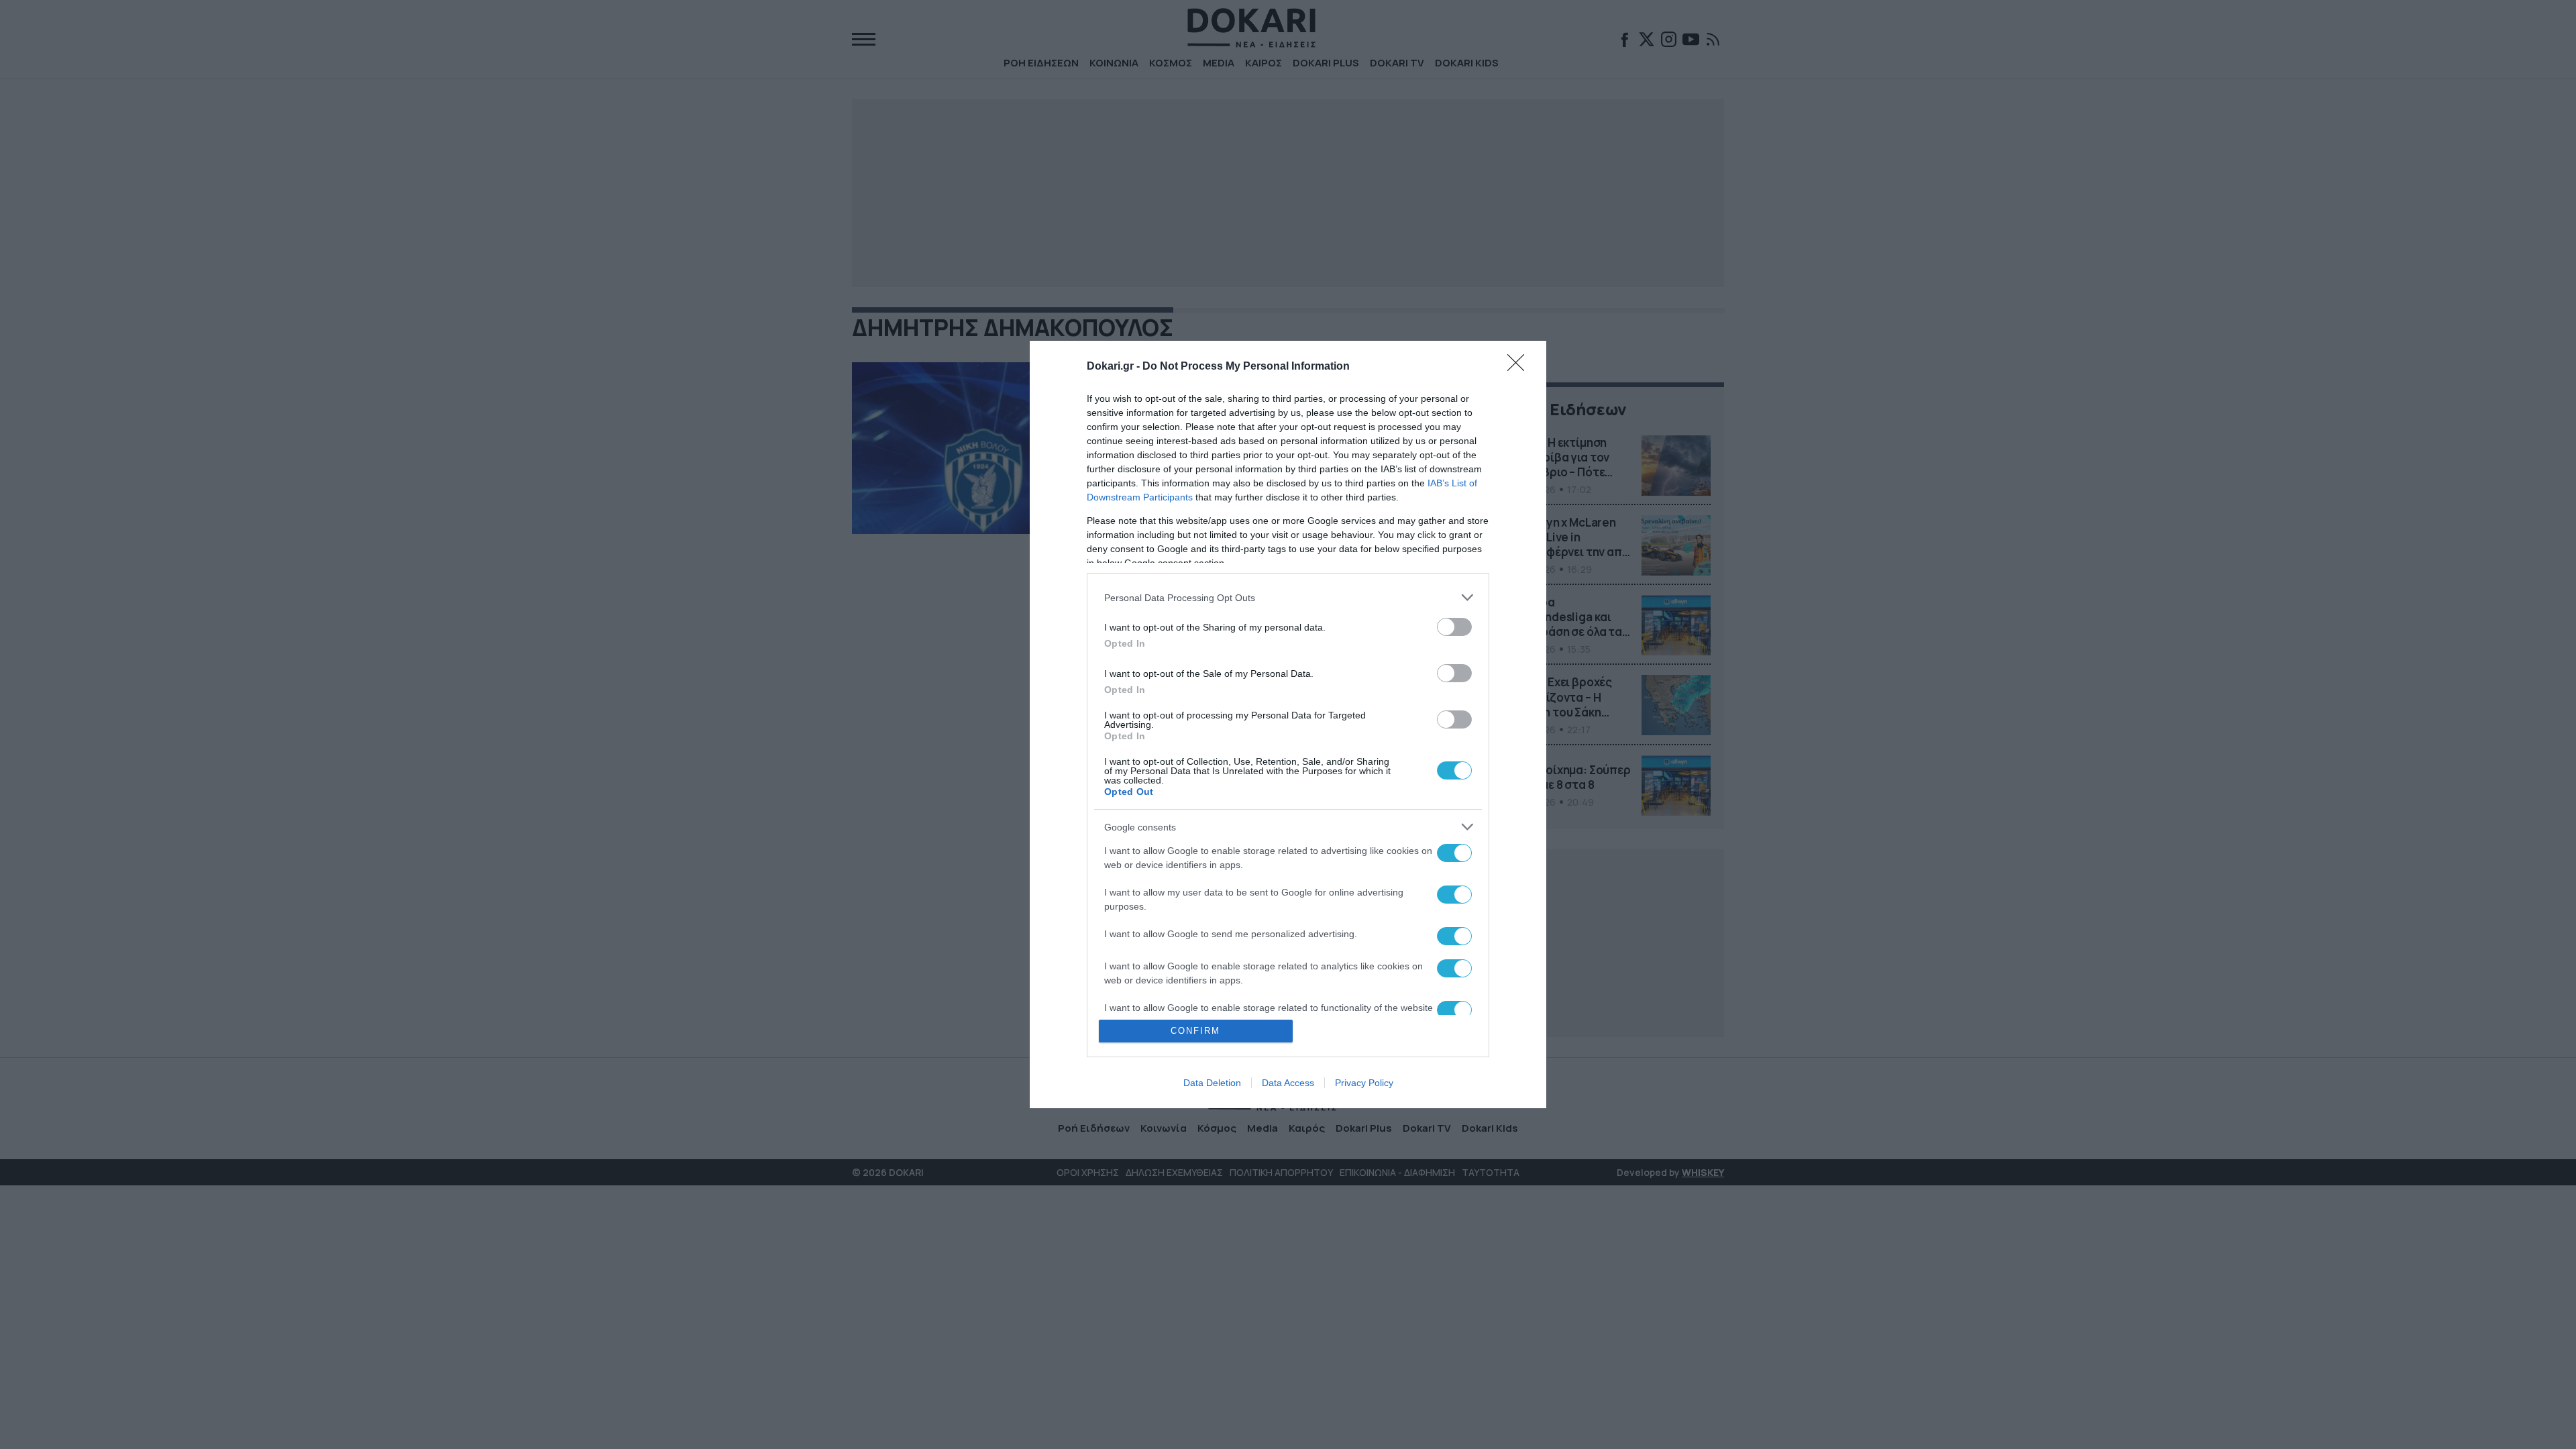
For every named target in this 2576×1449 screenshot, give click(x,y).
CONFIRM (1195, 1031)
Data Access (1288, 1083)
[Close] (1520, 367)
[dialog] (1288, 724)
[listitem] (1288, 597)
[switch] (1454, 627)
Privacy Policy (1364, 1083)
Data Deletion (1212, 1083)
